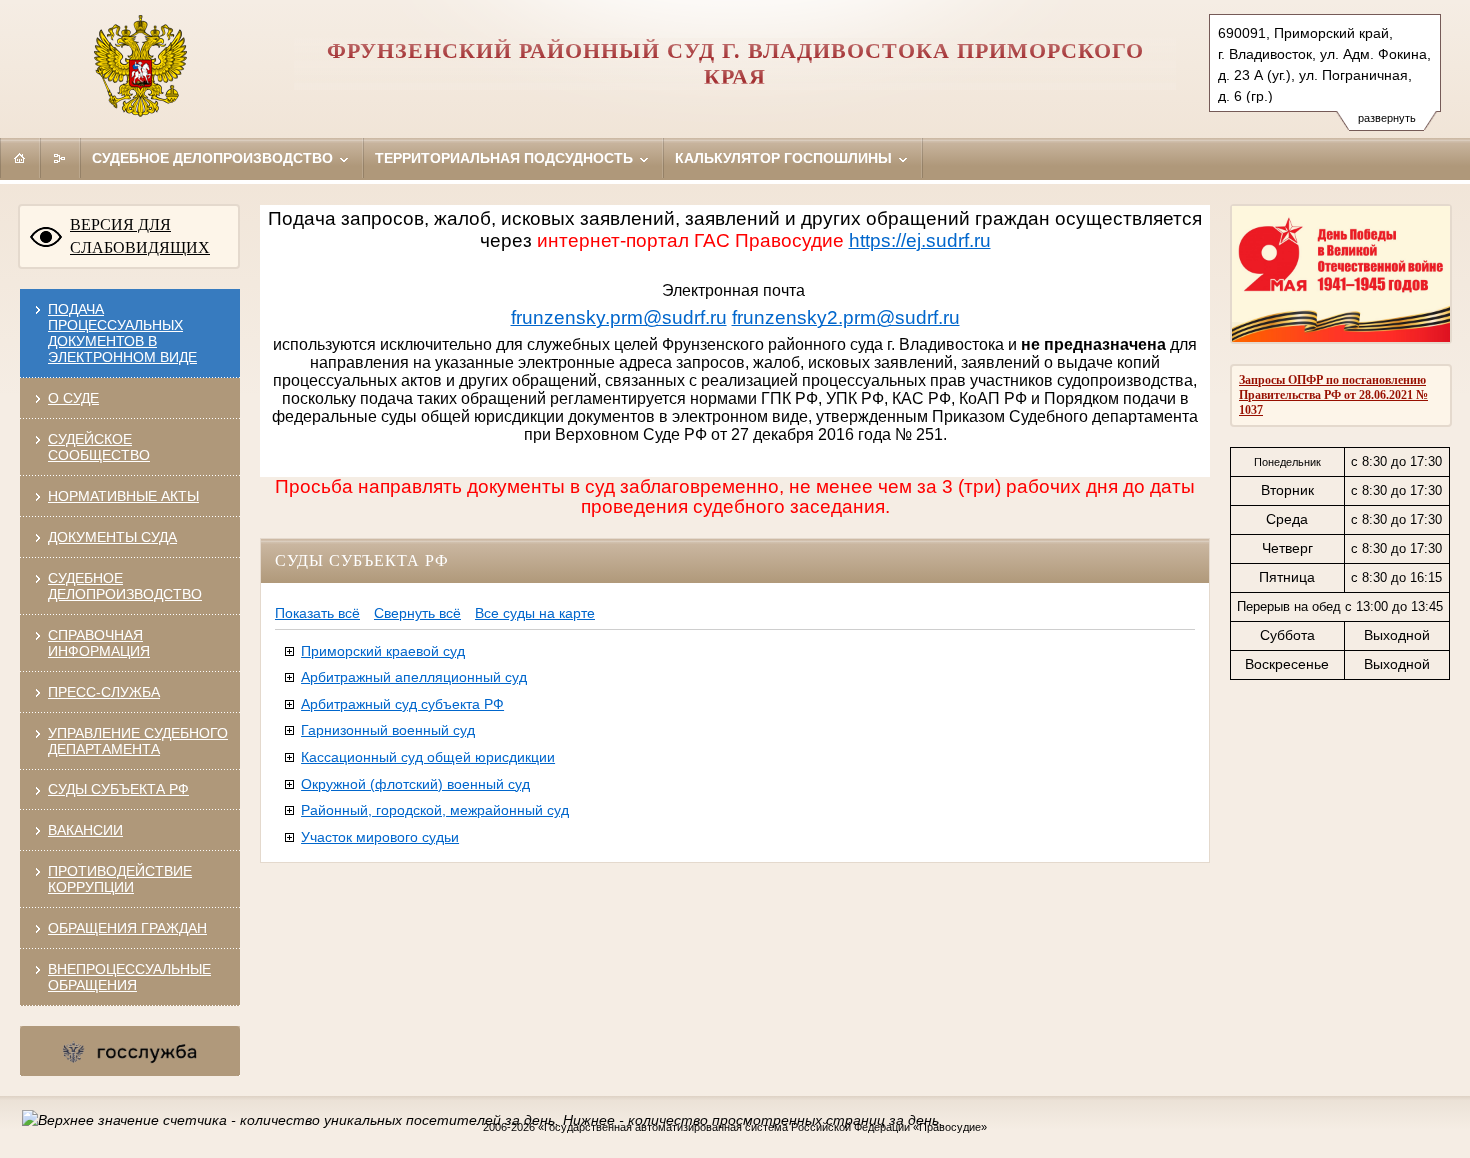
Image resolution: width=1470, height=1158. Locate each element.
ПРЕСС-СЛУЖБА (104, 692)
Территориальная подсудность (506, 158)
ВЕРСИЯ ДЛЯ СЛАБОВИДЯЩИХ (140, 236)
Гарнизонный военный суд (388, 730)
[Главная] (20, 158)
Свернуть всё (417, 613)
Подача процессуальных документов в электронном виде (122, 333)
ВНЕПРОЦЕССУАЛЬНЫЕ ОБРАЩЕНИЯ (129, 977)
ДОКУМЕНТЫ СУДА (112, 537)
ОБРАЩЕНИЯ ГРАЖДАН (127, 928)
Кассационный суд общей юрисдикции (428, 757)
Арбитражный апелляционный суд (414, 677)
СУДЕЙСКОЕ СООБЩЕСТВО (99, 447)
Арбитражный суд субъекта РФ (402, 704)
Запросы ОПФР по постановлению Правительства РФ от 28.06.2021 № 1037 (1333, 395)
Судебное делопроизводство (214, 158)
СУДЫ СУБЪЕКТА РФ (118, 789)
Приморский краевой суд (383, 651)
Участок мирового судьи (380, 837)
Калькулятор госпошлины (785, 158)
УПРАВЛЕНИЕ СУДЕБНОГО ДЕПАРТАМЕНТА (138, 741)
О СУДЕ (73, 398)
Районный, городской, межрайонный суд (435, 810)
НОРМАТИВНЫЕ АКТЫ (123, 496)
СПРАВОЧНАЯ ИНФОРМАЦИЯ (99, 643)
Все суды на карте (535, 613)
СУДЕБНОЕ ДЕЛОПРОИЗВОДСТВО (125, 586)
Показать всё (317, 613)
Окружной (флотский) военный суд (415, 784)
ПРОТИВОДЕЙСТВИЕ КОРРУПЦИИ (120, 879)
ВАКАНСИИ (85, 830)
